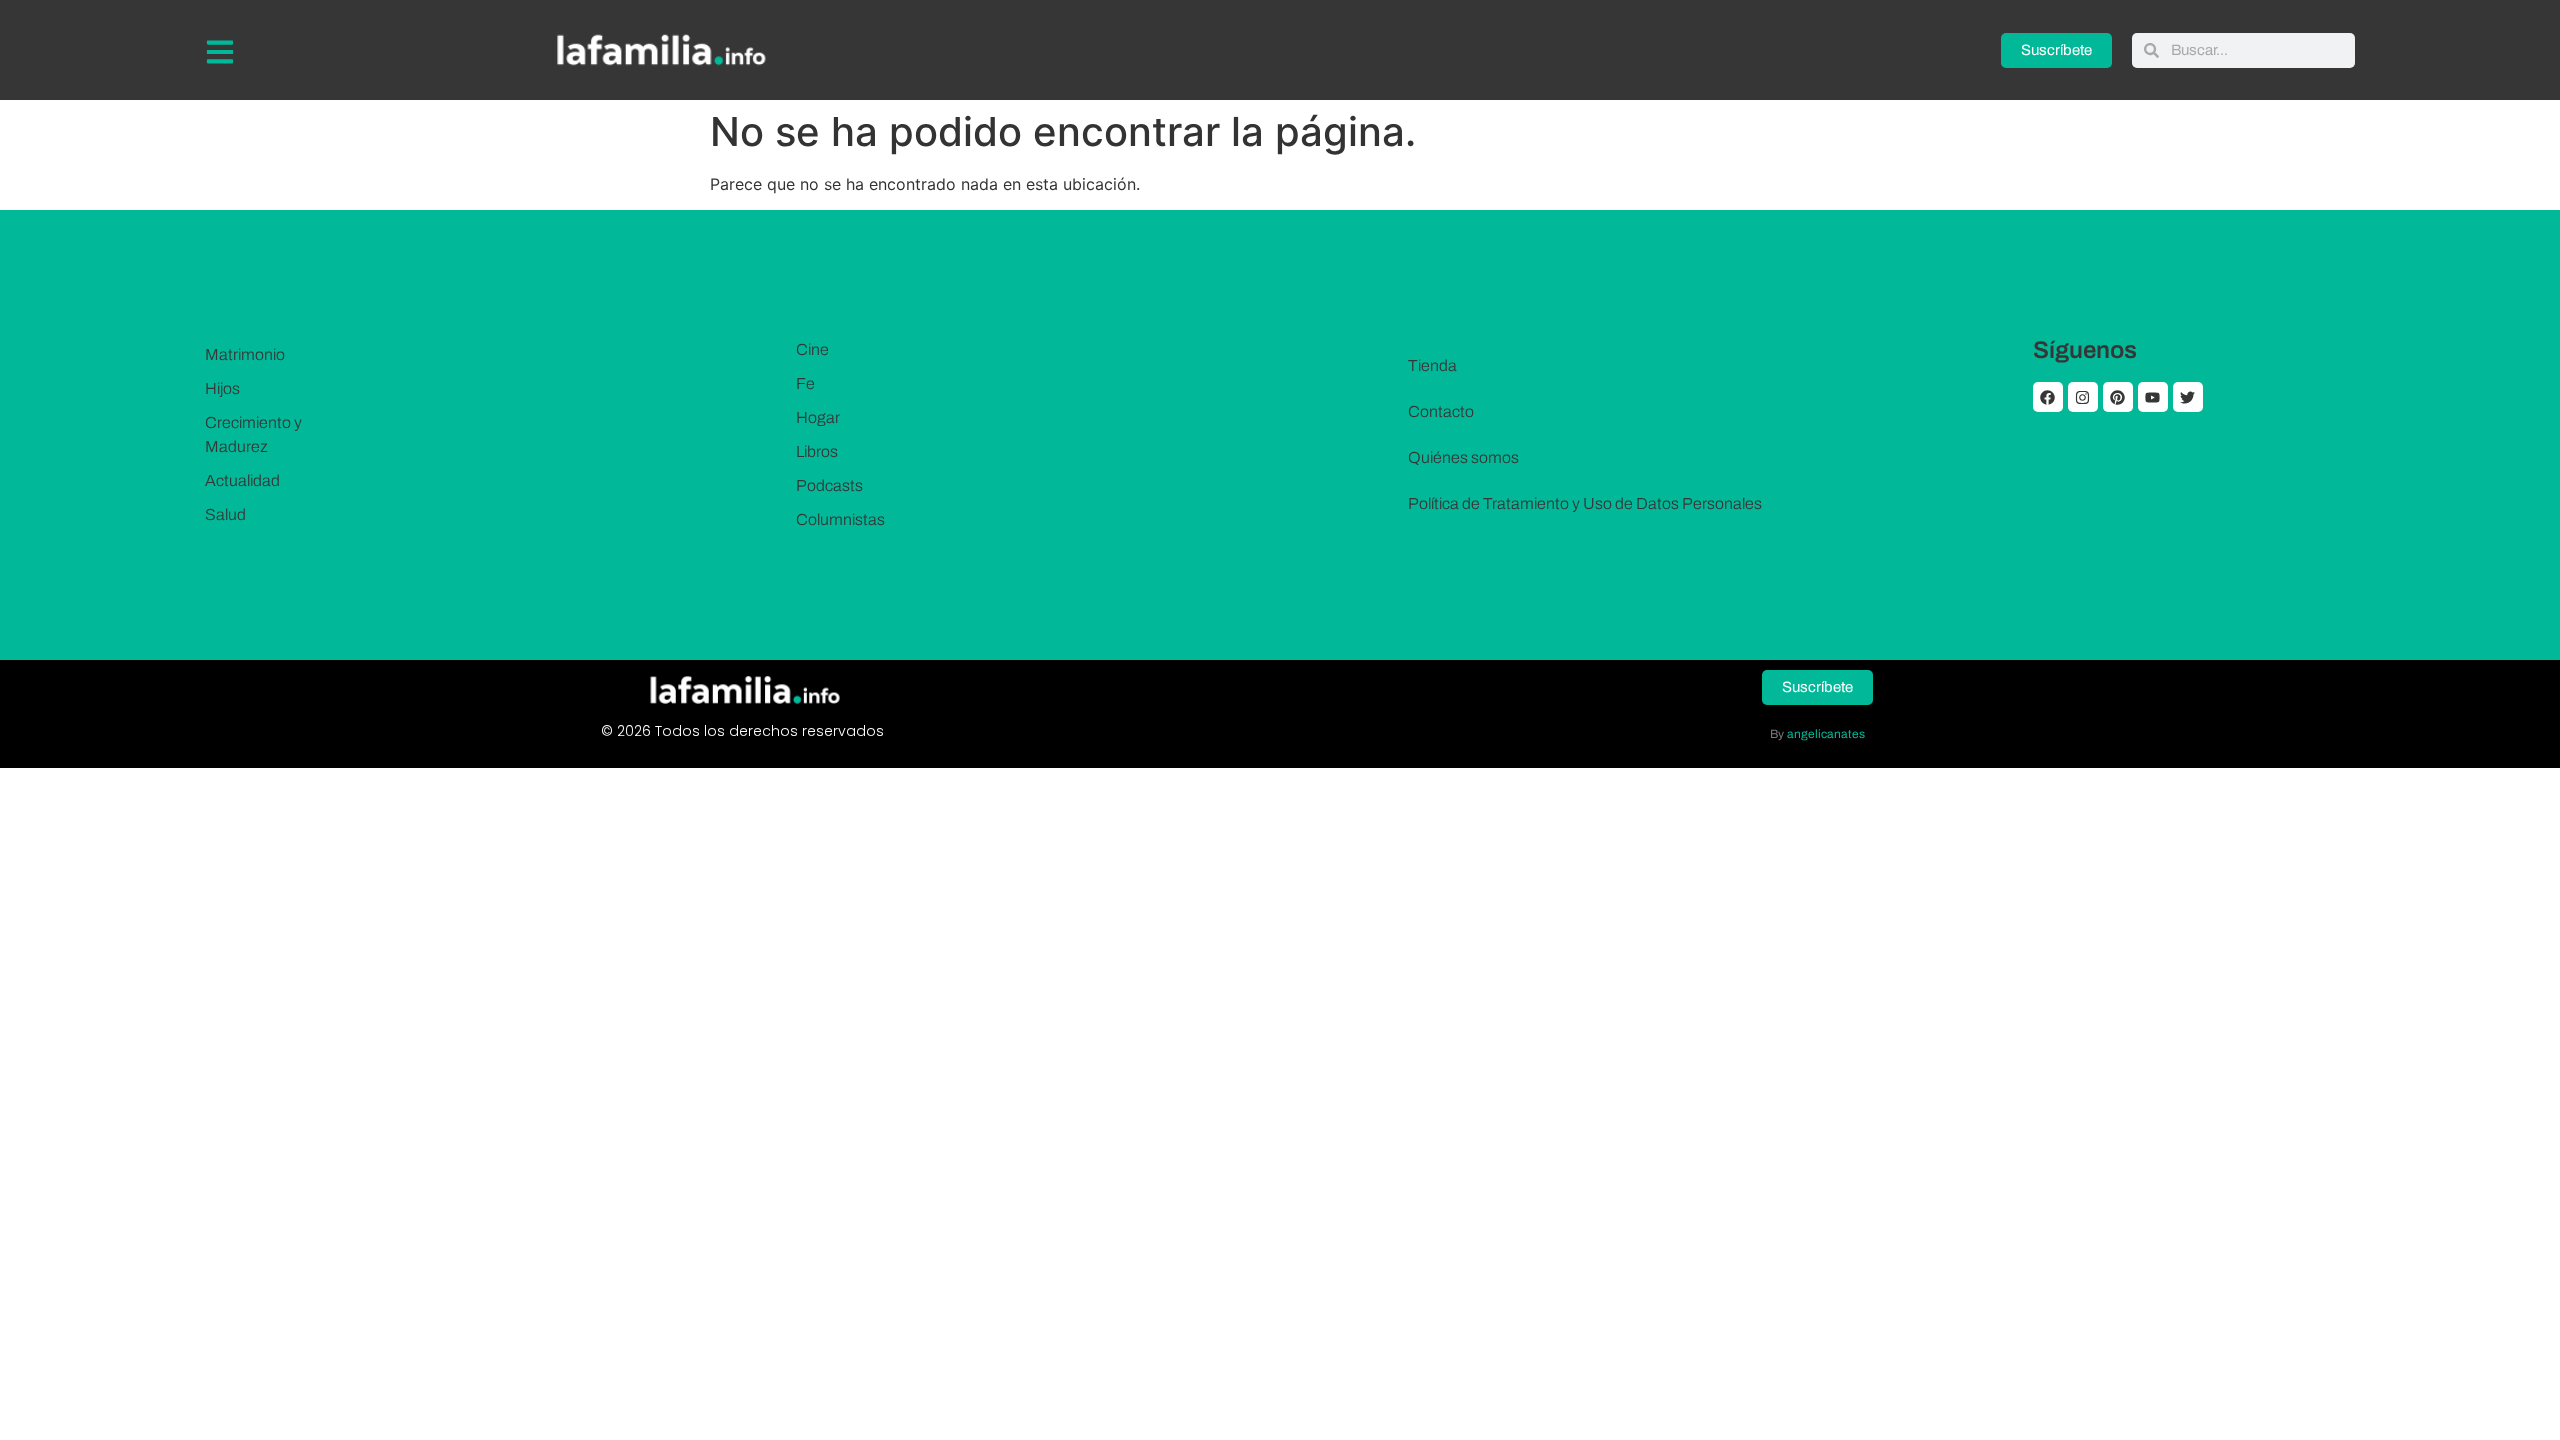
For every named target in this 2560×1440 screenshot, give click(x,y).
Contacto (1441, 411)
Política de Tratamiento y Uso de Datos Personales (1585, 503)
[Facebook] (2048, 397)
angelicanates (1826, 734)
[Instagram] (2083, 397)
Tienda (1432, 365)
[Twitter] (2188, 397)
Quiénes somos (1463, 457)
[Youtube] (2153, 397)
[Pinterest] (2118, 397)
